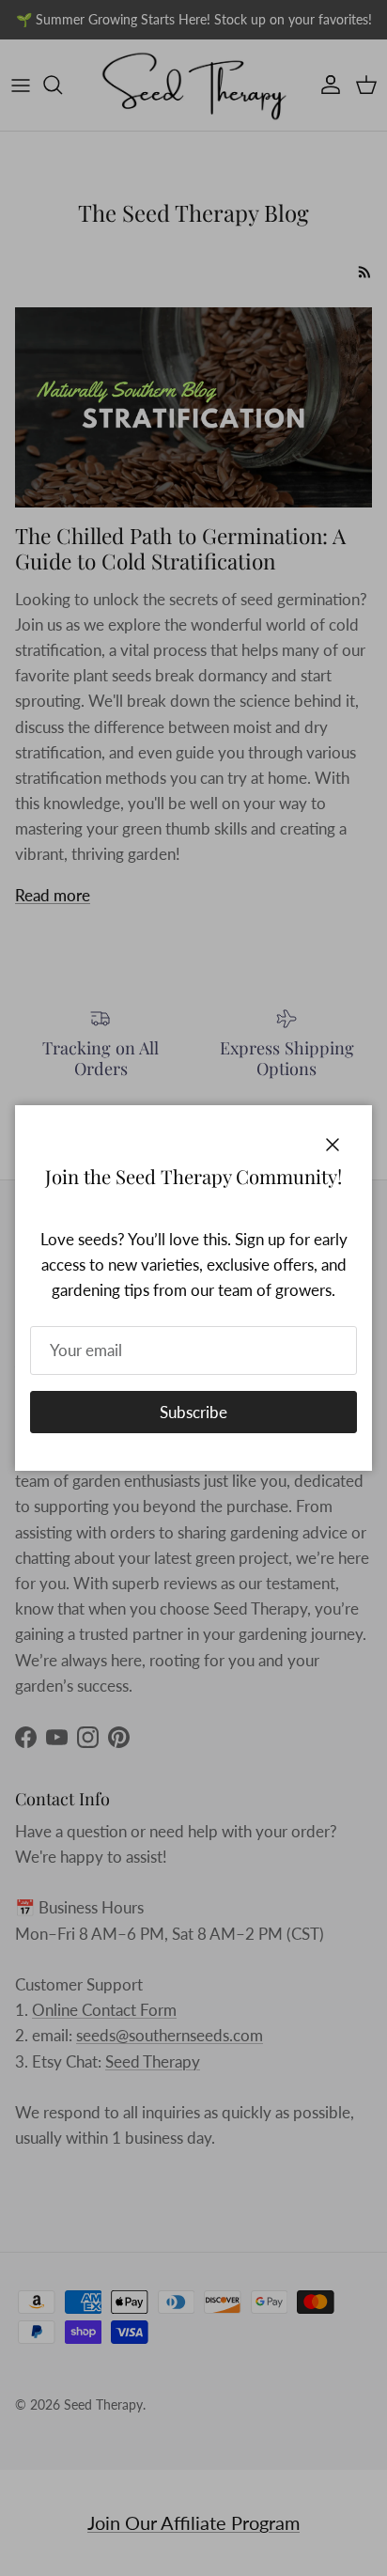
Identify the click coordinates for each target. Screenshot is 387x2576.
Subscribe (193, 1412)
